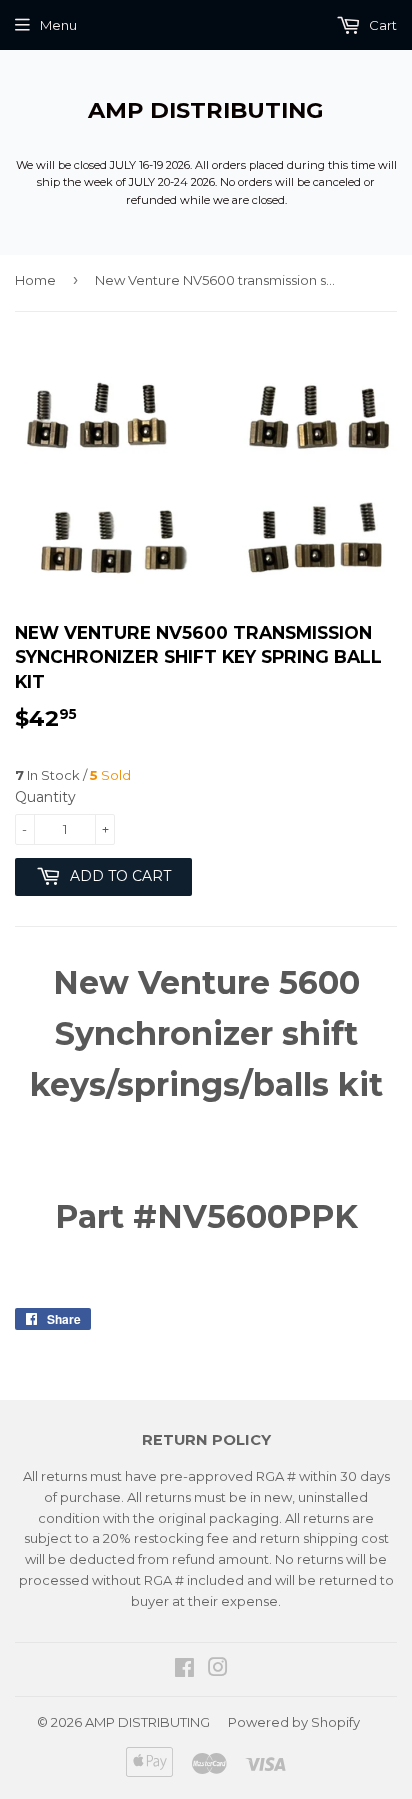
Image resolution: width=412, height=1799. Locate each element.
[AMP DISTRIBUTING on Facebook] (184, 1670)
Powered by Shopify (294, 1722)
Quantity (45, 797)
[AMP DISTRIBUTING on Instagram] (218, 1670)
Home (35, 280)
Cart (381, 25)
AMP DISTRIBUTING (206, 110)
